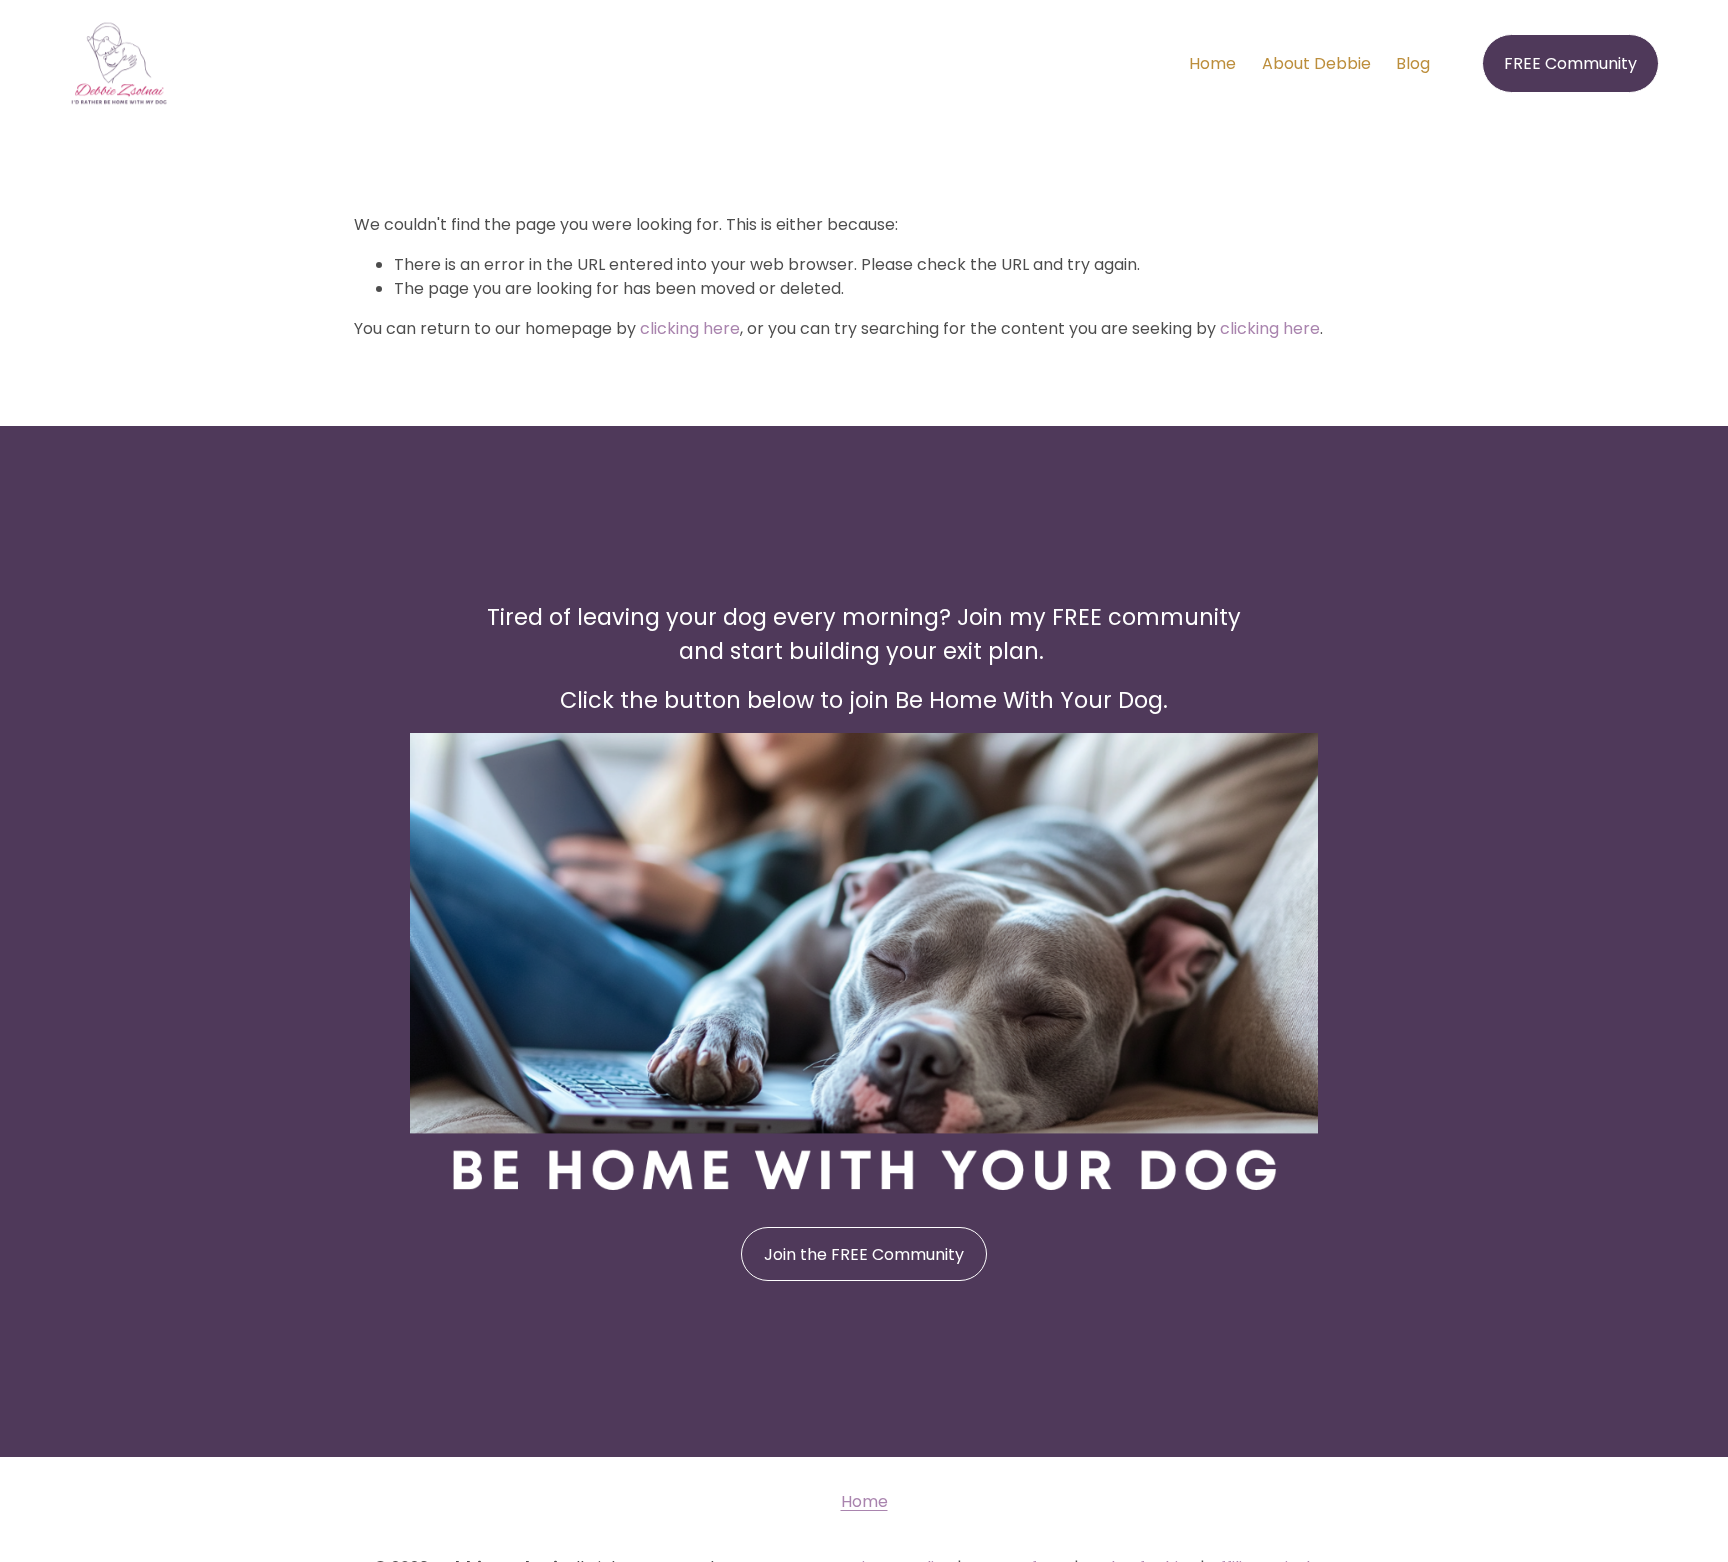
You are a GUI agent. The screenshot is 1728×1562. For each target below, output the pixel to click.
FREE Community (1570, 63)
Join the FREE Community (864, 1254)
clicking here (690, 328)
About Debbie (1316, 63)
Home (1212, 63)
